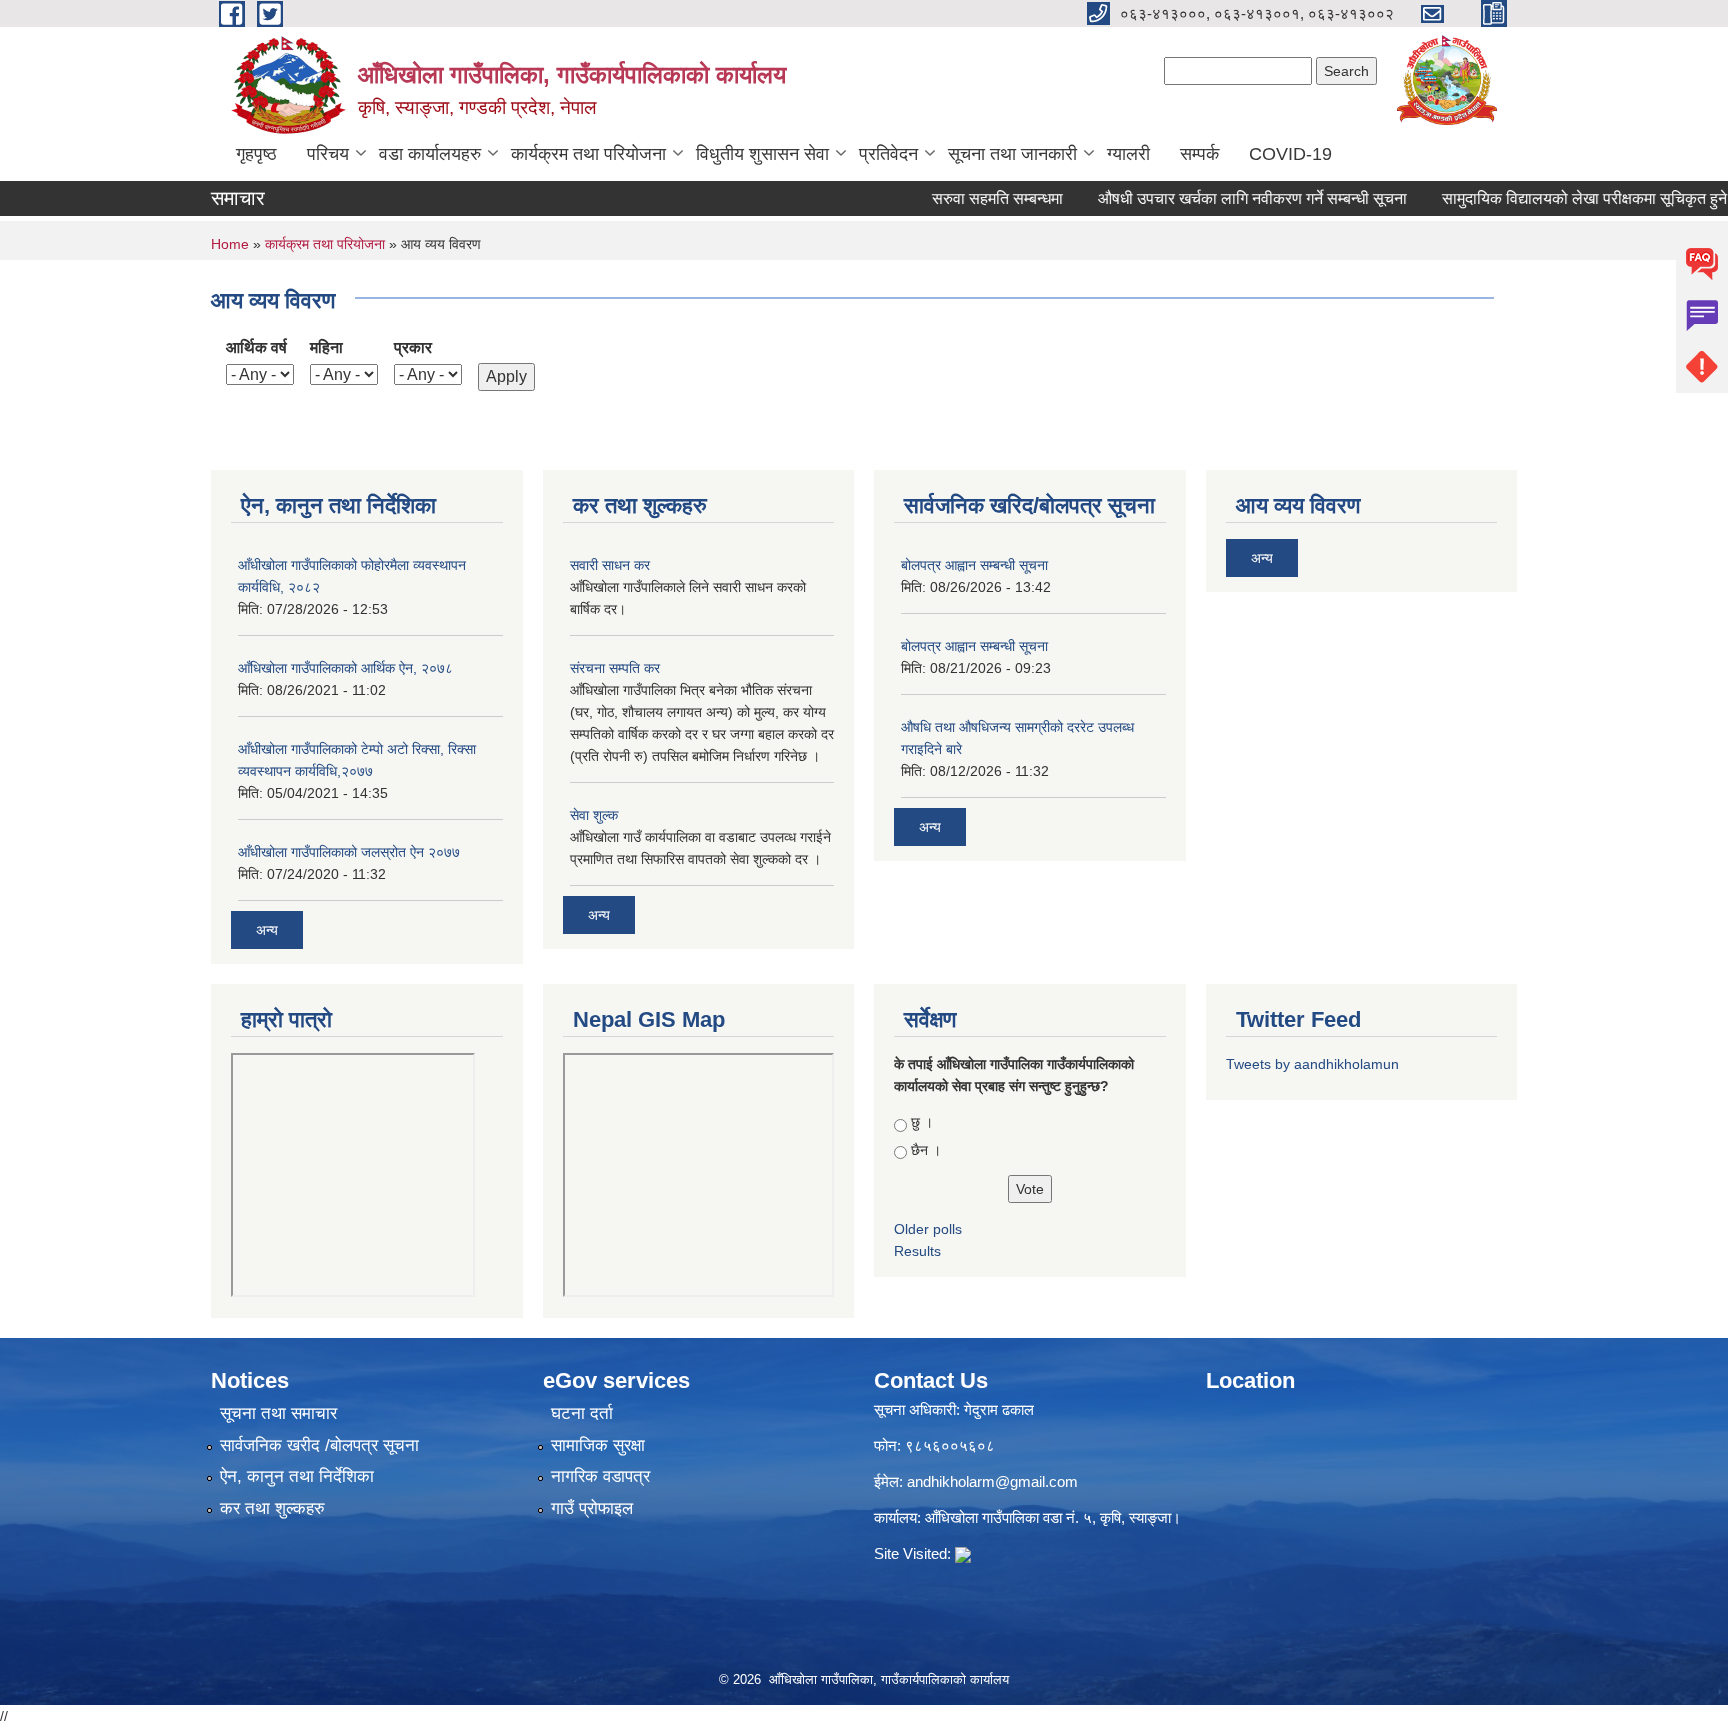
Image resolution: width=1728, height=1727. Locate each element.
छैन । (926, 1150)
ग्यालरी (1128, 154)
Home (230, 244)
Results (917, 1251)
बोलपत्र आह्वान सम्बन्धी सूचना (974, 565)
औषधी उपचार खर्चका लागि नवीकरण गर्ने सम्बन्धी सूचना (1218, 198)
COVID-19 (1290, 154)
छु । (922, 1122)
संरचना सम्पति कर (615, 668)
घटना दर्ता (582, 1413)
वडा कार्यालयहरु (430, 154)
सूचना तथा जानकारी (1012, 154)
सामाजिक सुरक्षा (598, 1445)
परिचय (328, 154)
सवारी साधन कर (610, 565)
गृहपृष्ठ (256, 154)
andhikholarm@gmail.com (992, 1481)
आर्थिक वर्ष (256, 347)
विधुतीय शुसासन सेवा (762, 154)
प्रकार (413, 347)
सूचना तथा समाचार (278, 1413)
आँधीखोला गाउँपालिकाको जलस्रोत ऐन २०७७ (349, 852)
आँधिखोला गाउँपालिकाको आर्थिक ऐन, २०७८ (345, 668)
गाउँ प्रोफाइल (592, 1508)
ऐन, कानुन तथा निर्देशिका (297, 1476)
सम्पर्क (1199, 154)
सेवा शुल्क (594, 815)
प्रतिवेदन (888, 154)
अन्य (267, 930)
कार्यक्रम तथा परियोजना (588, 154)
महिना (326, 347)
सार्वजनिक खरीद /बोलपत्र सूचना (319, 1445)
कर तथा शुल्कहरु (272, 1508)
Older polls (928, 1229)
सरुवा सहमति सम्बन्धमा (963, 198)
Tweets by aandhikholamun (1312, 1064)
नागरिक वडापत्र (600, 1476)
